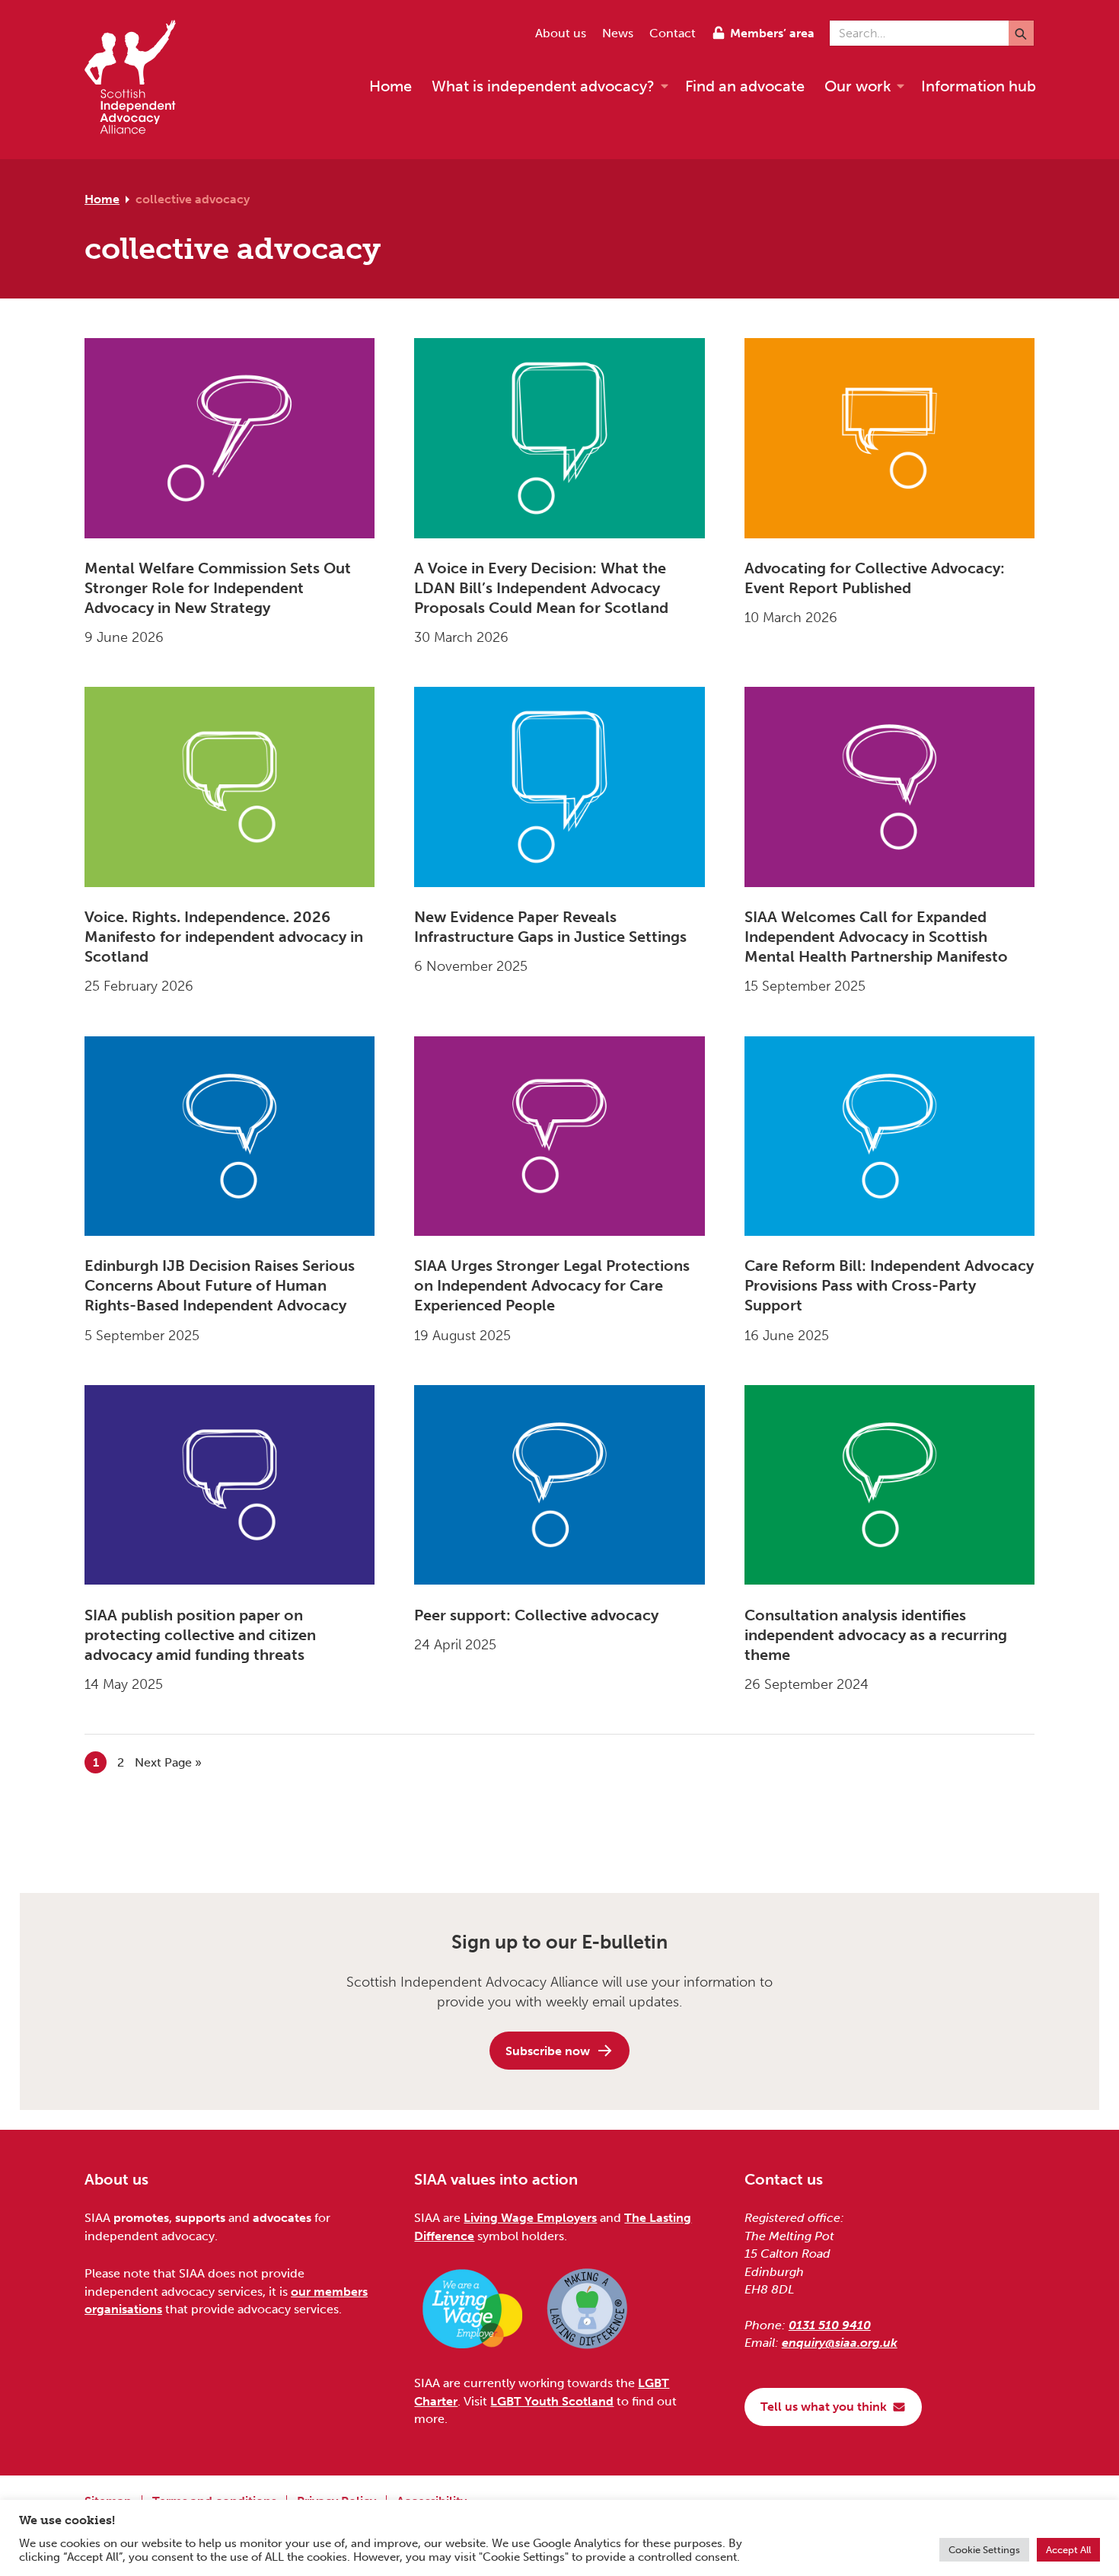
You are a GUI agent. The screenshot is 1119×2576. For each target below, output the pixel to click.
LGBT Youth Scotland (552, 2401)
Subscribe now (548, 2051)
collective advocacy (193, 199)
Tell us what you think (824, 2407)
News (618, 33)
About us (561, 33)
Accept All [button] (1068, 2550)
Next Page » (168, 1762)
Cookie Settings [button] (984, 2550)
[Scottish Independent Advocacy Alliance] (138, 80)
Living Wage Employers (530, 2218)
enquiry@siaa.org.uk (840, 2343)
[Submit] (1021, 33)
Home (102, 199)
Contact (673, 33)
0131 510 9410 (830, 2325)
